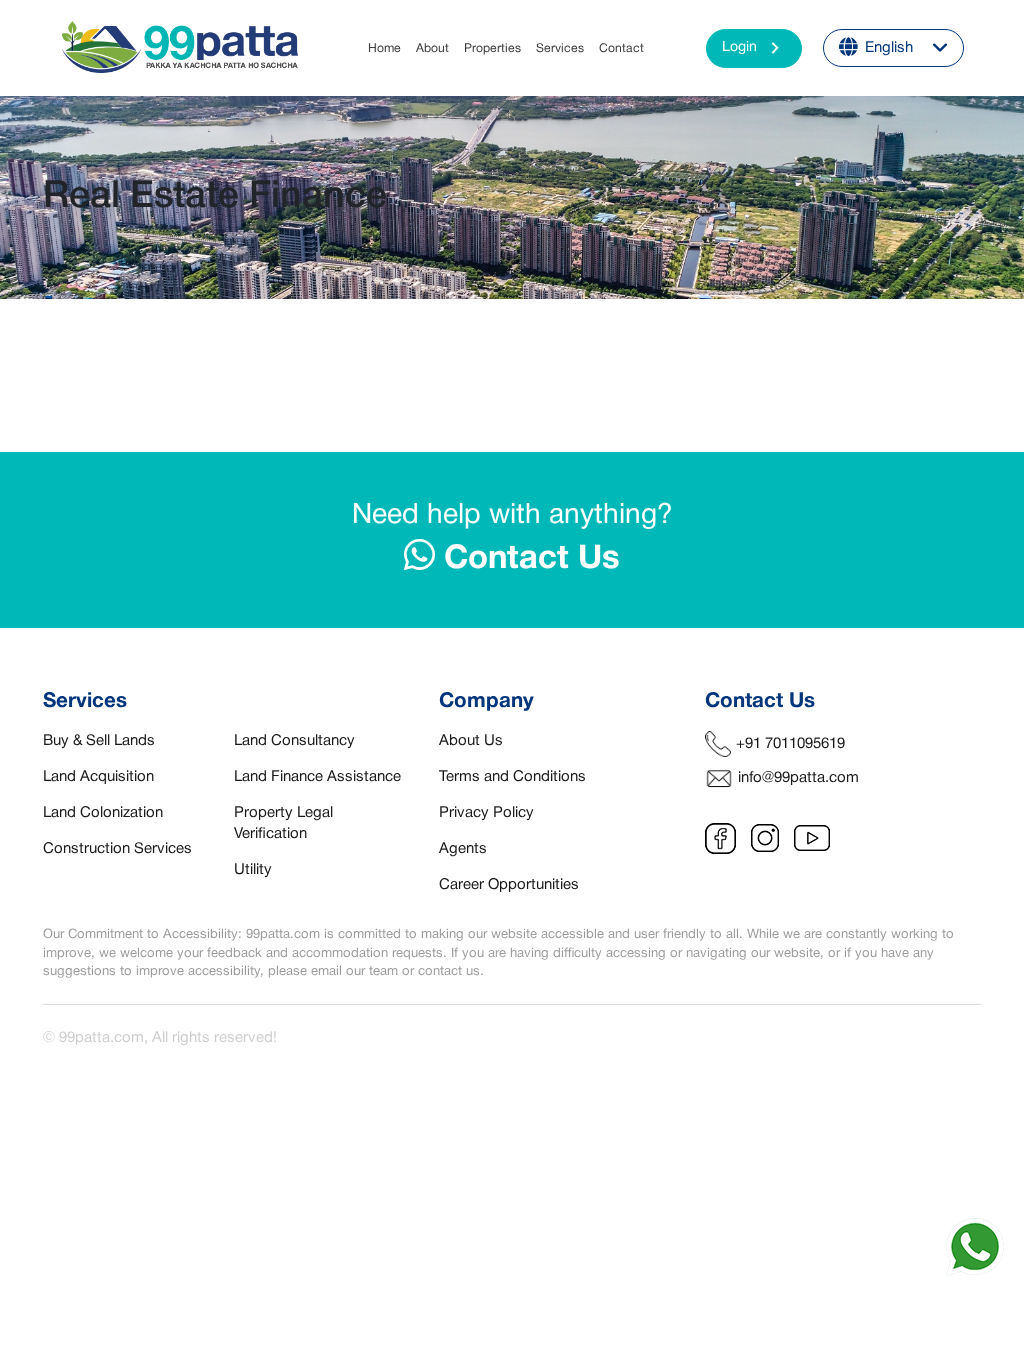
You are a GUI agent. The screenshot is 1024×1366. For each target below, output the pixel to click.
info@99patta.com (798, 778)
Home (384, 48)
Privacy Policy (486, 813)
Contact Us (527, 559)
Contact (621, 48)
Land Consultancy (294, 741)
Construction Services (117, 849)
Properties (492, 48)
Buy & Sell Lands (99, 741)
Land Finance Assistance (317, 777)
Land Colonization (103, 813)
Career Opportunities (509, 885)
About (432, 48)
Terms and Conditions (512, 777)
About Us (471, 741)
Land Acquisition (98, 777)
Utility (253, 870)
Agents (463, 849)
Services (560, 48)
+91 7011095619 (790, 744)
